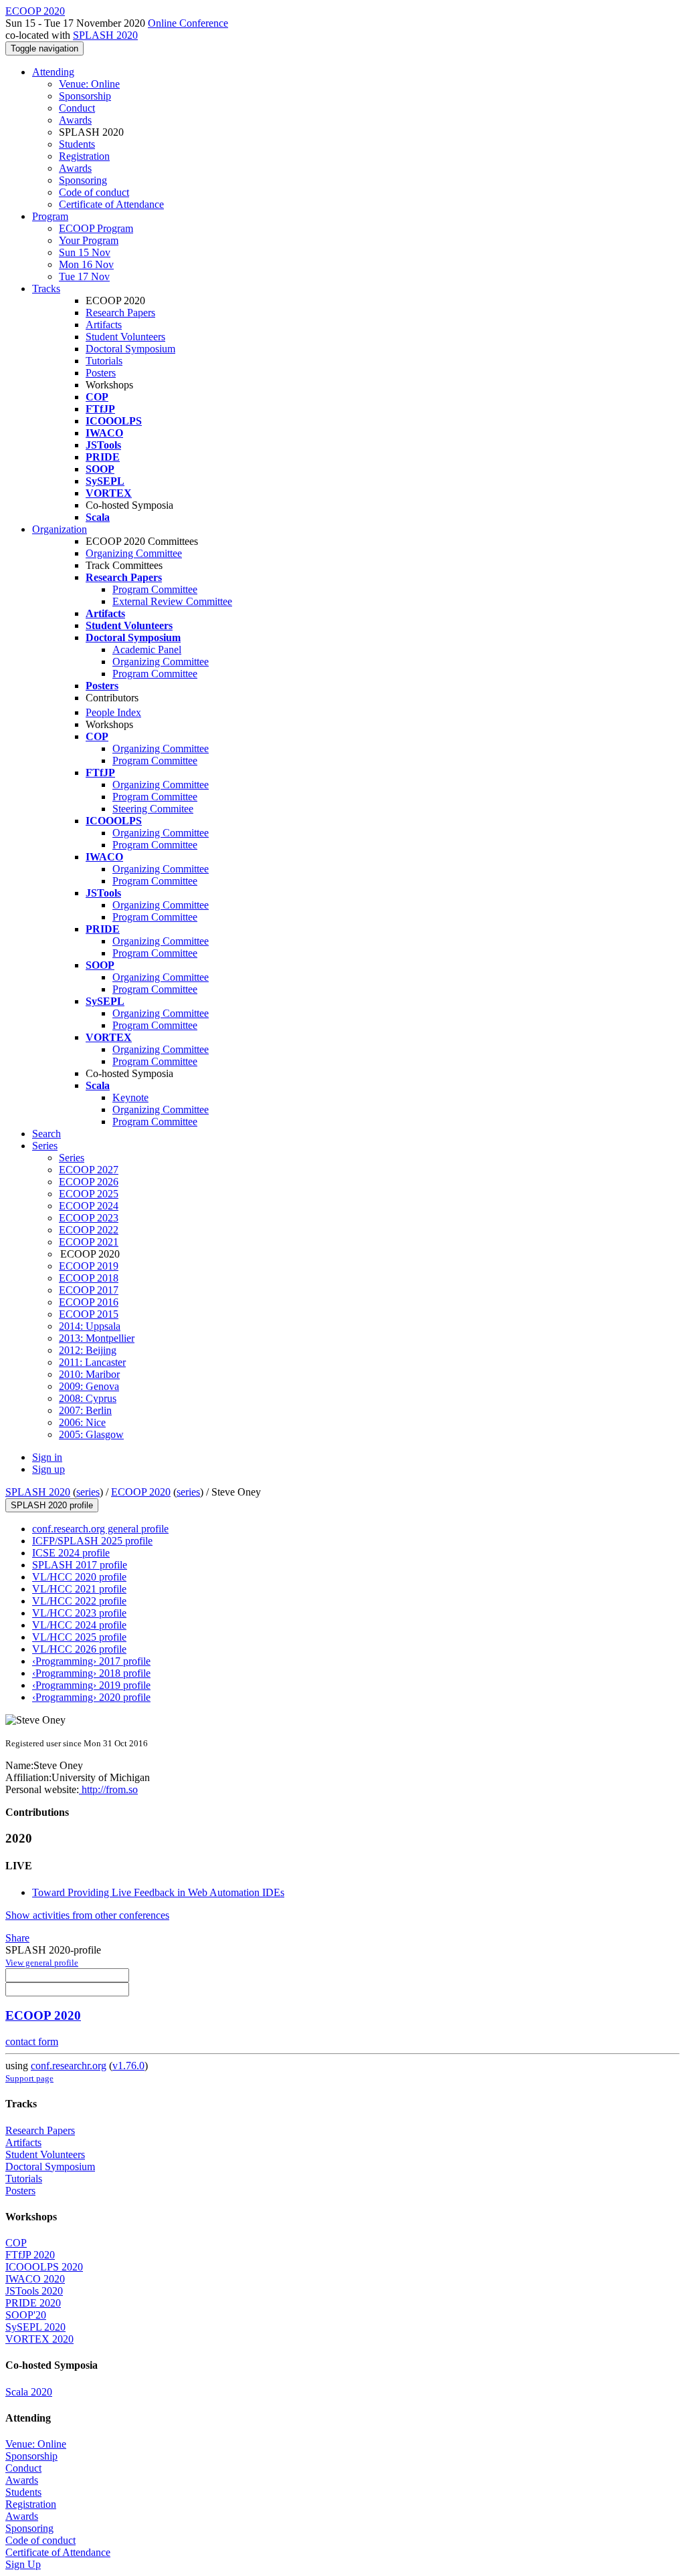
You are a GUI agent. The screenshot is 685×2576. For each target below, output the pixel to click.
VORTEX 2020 (39, 2339)
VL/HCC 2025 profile (79, 1637)
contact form (32, 2041)
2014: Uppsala (90, 1326)
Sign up (48, 1469)
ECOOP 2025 (89, 1194)
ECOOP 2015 (89, 1314)
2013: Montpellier (97, 1338)
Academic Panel (147, 650)
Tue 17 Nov (84, 276)
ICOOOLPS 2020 (44, 2267)
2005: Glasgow (91, 1434)
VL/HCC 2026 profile (79, 1649)
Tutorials (104, 361)
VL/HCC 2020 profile (79, 1577)
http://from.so (108, 1789)
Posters (101, 373)
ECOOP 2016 (89, 1302)
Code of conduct (94, 192)
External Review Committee (172, 601)
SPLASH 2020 (105, 35)
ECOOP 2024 (89, 1206)
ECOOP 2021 (89, 1242)
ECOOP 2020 (141, 1492)
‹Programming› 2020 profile (91, 1697)
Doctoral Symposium (130, 349)
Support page (29, 2078)
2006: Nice (82, 1422)
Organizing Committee (134, 553)
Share (17, 1938)
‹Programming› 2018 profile (91, 1673)
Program (50, 216)
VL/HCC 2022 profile (79, 1601)
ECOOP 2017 (89, 1290)
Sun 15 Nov (85, 252)
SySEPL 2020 (35, 2327)
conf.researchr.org (69, 2066)
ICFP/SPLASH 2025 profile (92, 1541)
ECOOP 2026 (89, 1182)
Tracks (46, 288)
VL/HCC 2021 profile (79, 1589)
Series (72, 1158)
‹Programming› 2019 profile (91, 1685)
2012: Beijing (88, 1350)
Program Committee (155, 589)
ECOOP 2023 (89, 1218)
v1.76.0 (128, 2066)
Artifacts (104, 325)
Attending (53, 72)
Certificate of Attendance (111, 204)
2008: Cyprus (88, 1398)
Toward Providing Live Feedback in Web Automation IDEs (158, 1892)
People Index (113, 712)
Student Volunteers (125, 337)
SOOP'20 (26, 2315)
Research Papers (120, 313)
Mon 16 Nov (86, 264)
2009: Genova (89, 1386)
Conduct (77, 108)
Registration (84, 156)
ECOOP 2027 (89, 1170)
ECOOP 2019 (89, 1266)
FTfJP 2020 (30, 2255)
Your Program (89, 240)
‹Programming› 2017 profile (91, 1661)
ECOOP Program (96, 228)
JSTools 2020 (34, 2291)
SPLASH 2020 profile (52, 1505)
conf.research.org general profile (100, 1529)
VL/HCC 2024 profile (79, 1625)
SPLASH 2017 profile (80, 1565)
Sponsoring (83, 180)
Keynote (130, 1097)
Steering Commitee (153, 809)
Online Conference (188, 23)
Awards (75, 120)
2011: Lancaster (92, 1362)
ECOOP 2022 (89, 1230)
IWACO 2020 (35, 2279)
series (88, 1492)
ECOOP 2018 (89, 1278)
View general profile (42, 1963)
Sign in (47, 1457)
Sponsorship (85, 96)
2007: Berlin (85, 1410)
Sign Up (23, 2564)
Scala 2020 (29, 2392)
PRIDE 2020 (33, 2303)
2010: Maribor (89, 1374)
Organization (60, 529)
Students (77, 144)
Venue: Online (89, 84)
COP (16, 2243)
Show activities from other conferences (87, 1915)
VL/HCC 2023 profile (79, 1613)
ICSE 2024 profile (71, 1553)
